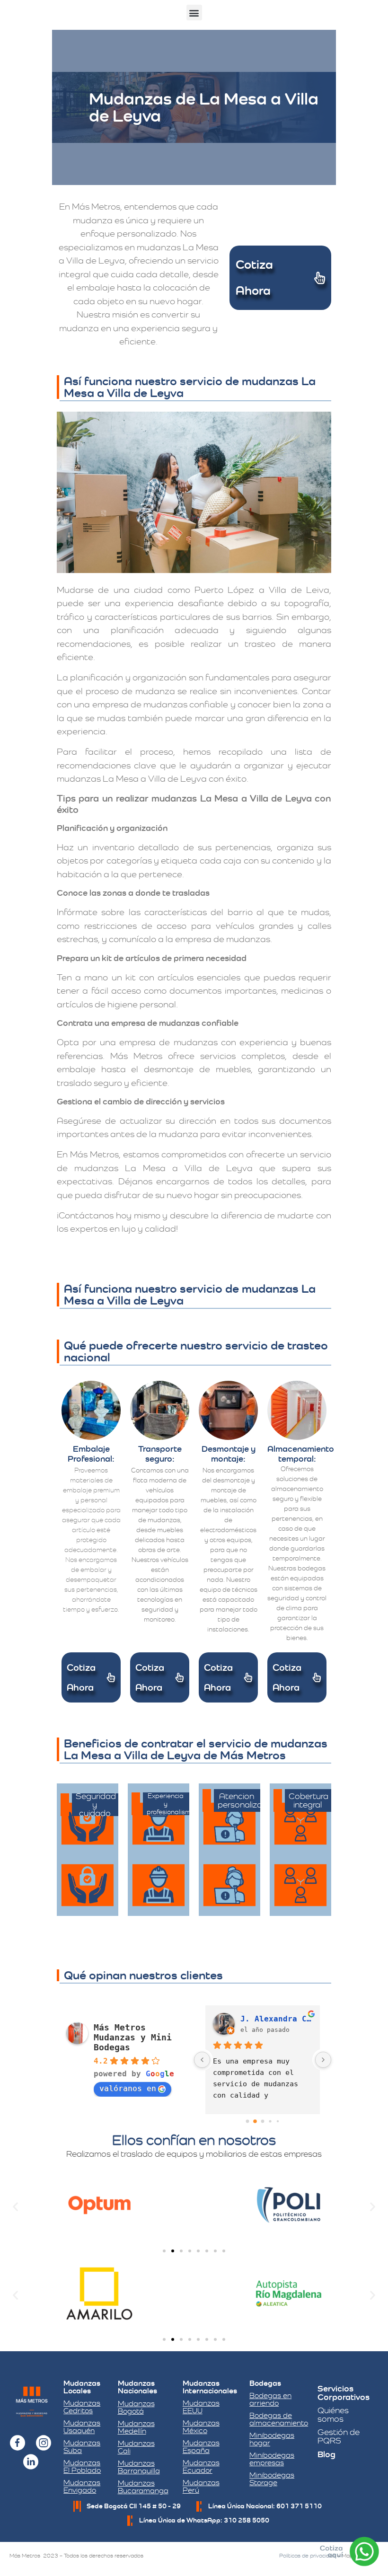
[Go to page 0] (247, 2121)
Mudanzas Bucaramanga (143, 2487)
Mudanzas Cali (136, 2447)
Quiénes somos (333, 2414)
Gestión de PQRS (339, 2436)
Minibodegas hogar (272, 2439)
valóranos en (128, 2088)
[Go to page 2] (263, 2121)
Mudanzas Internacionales (210, 2387)
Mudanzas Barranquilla (139, 2467)
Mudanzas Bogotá (136, 2407)
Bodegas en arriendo (270, 2399)
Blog (326, 2454)
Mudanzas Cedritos (82, 2407)
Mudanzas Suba (82, 2447)
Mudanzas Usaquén (82, 2427)
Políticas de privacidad (308, 2556)
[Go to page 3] (270, 2121)
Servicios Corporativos (344, 2393)
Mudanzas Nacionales (137, 2387)
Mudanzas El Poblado (82, 2466)
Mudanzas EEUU (201, 2407)
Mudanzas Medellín (136, 2427)
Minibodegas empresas (272, 2459)
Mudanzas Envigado (82, 2486)
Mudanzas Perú (201, 2486)
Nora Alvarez (269, 2019)
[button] (194, 13)
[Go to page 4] (278, 2121)
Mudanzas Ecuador (201, 2466)
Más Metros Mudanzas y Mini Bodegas (133, 2037)
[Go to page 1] (255, 2121)
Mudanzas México (201, 2427)
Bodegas (265, 2383)
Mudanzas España (201, 2447)
